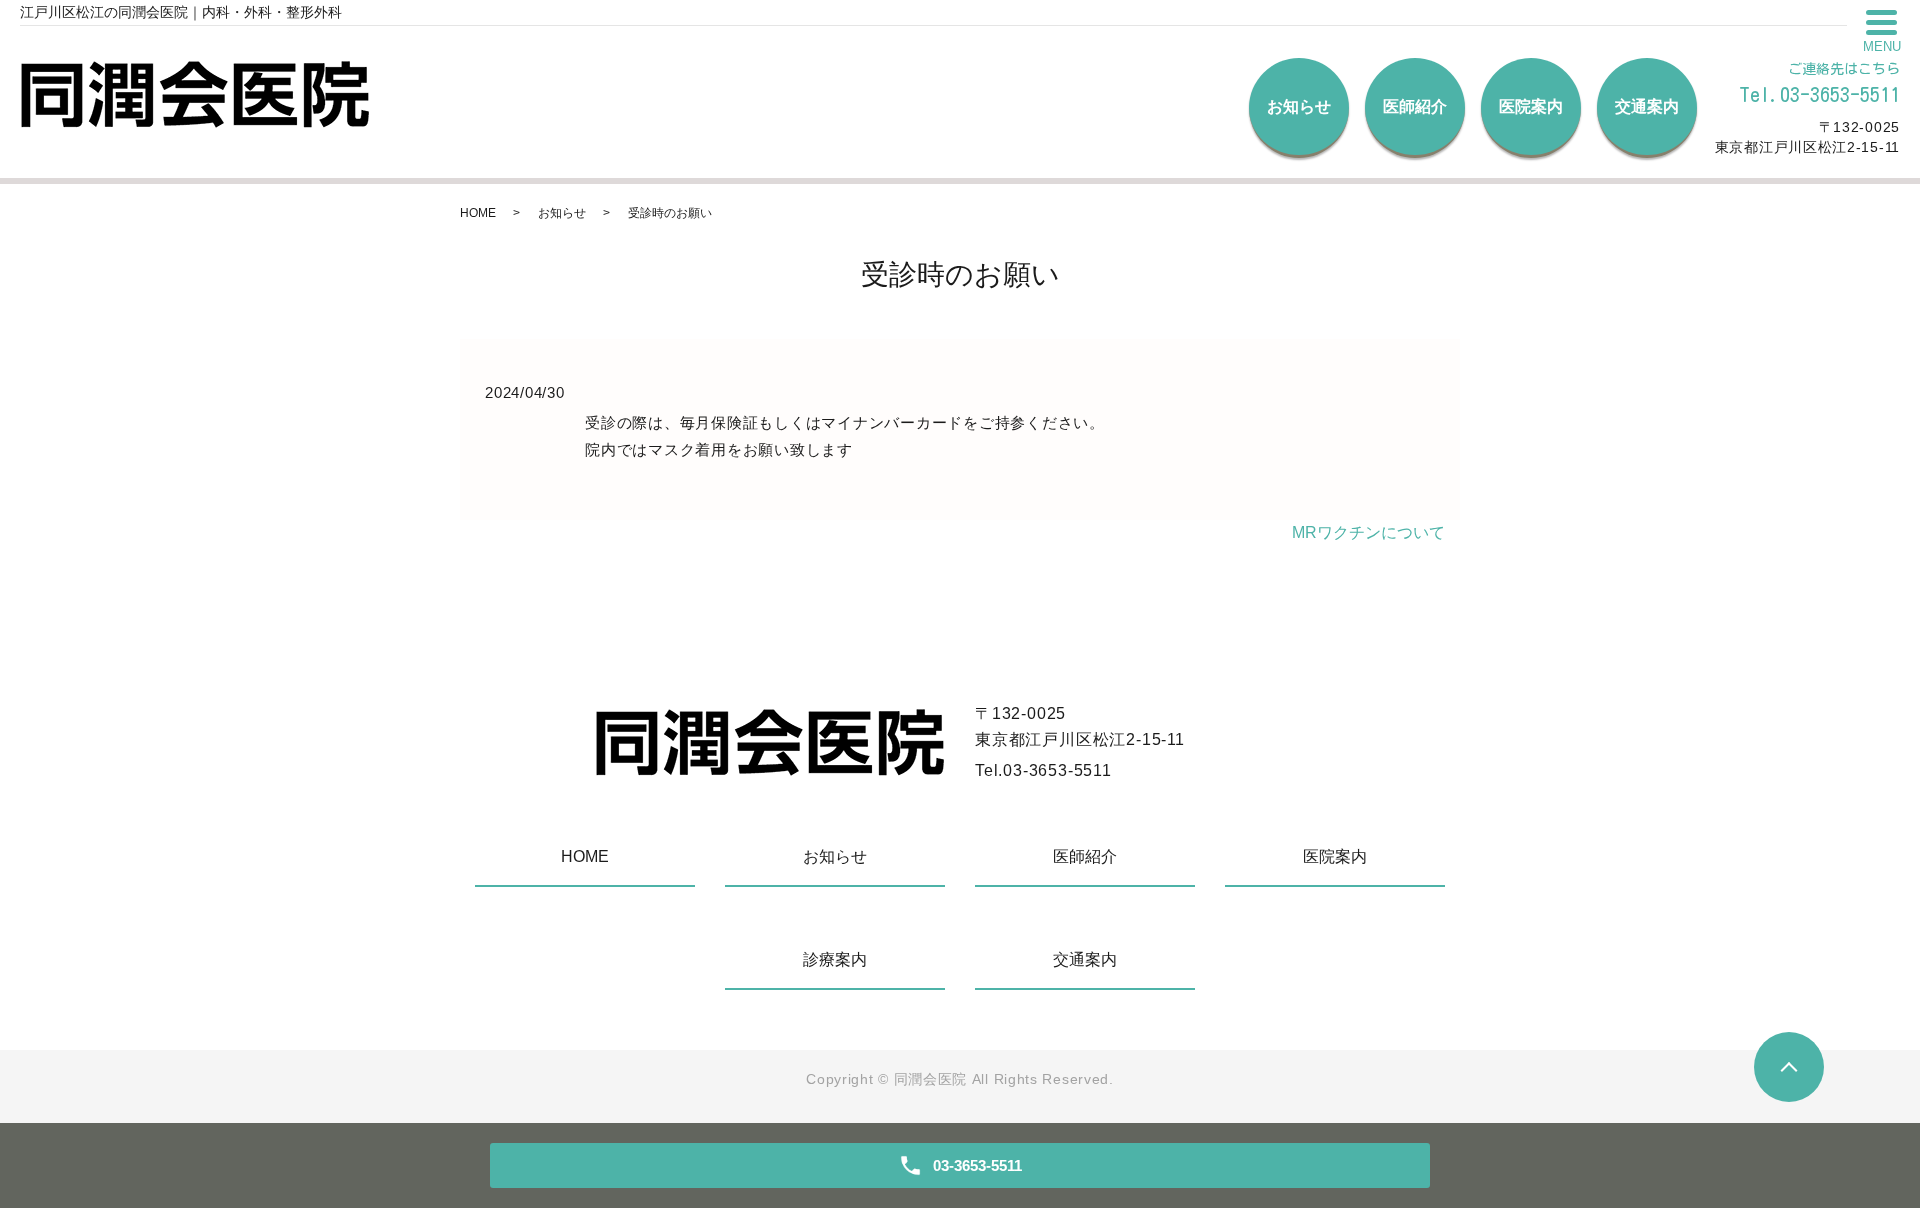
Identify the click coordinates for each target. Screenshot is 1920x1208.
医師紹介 (1415, 106)
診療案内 (835, 959)
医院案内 (1531, 106)
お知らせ (1299, 106)
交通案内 (1647, 106)
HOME (478, 213)
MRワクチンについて (1368, 532)
